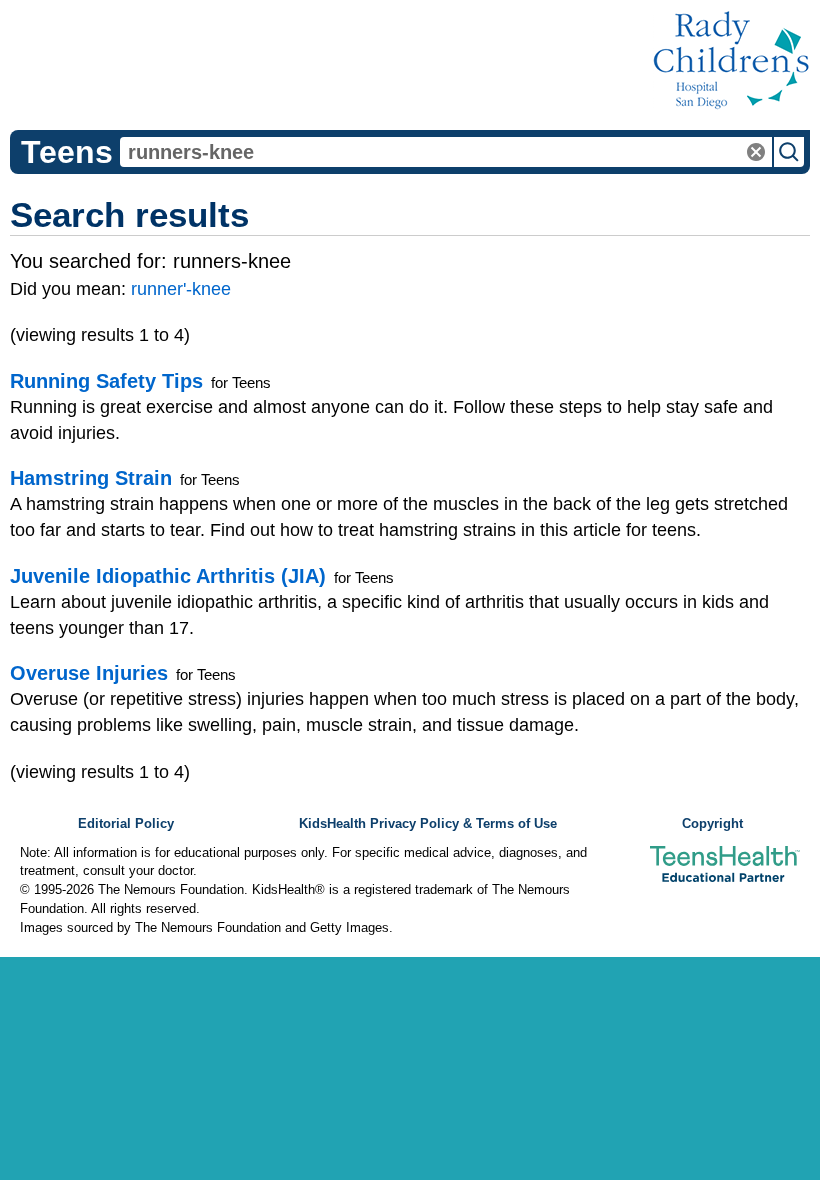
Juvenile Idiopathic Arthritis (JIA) (168, 576)
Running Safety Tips (106, 381)
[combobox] (446, 152)
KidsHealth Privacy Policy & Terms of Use (428, 824)
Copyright (712, 824)
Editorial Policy (126, 824)
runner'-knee (181, 289)
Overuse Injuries (89, 673)
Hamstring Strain (91, 478)
